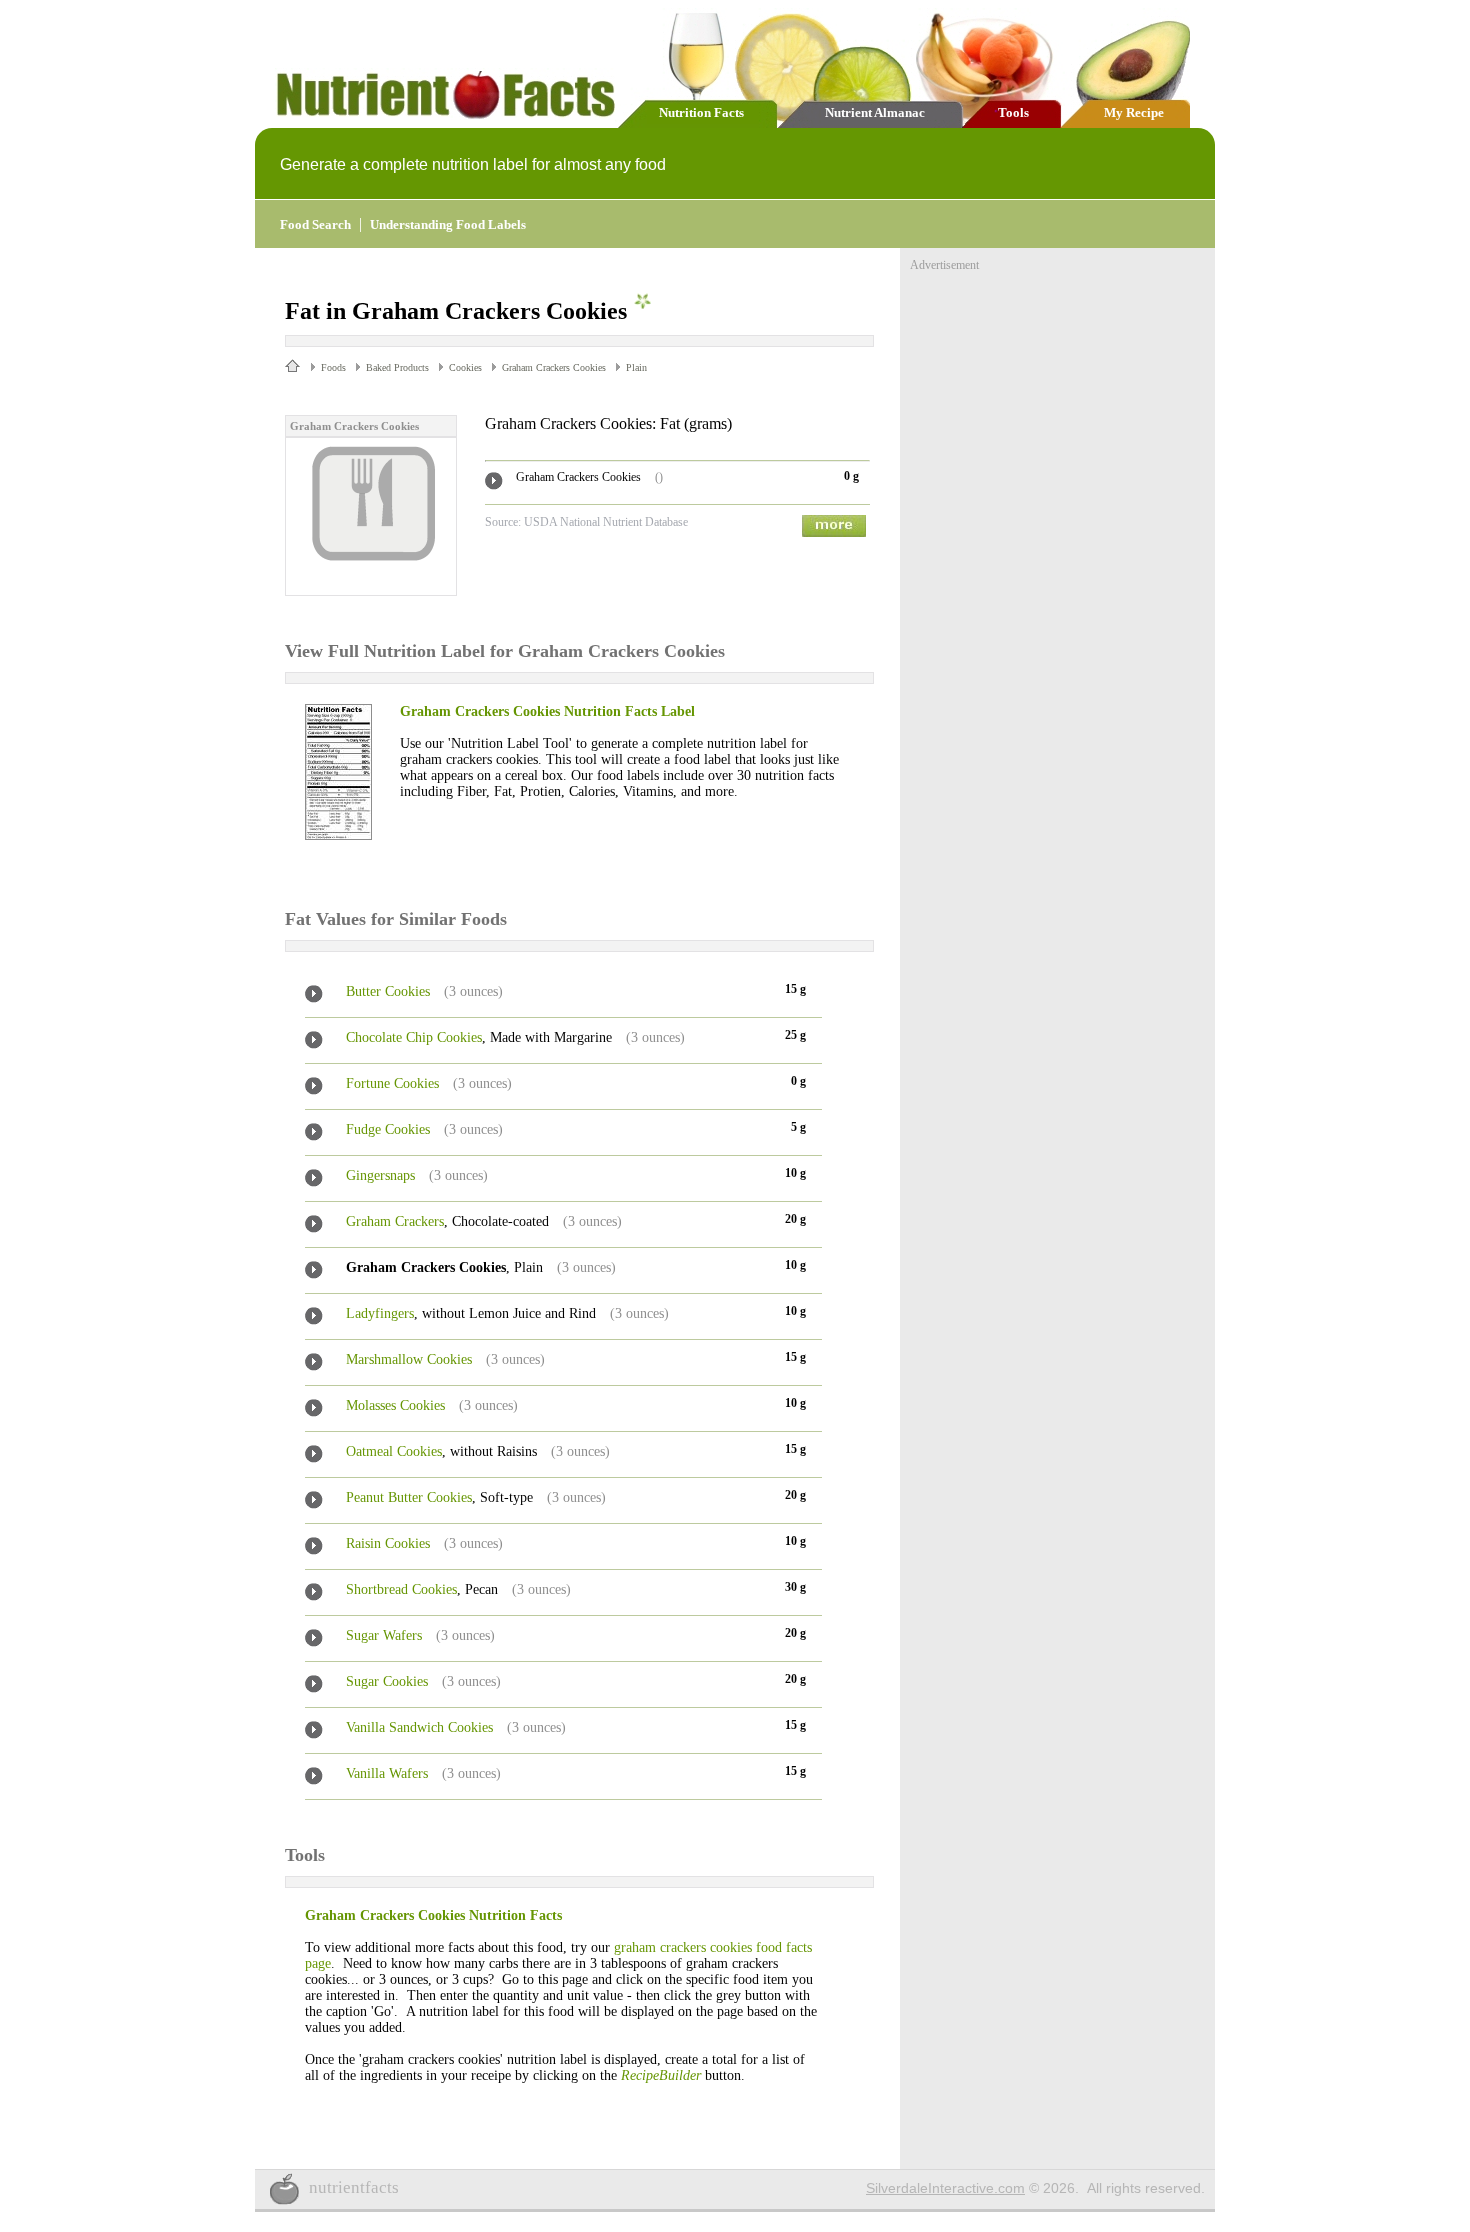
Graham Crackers (395, 1221)
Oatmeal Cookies (394, 1451)
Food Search (315, 224)
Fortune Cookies (392, 1083)
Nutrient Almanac (875, 112)
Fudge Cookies (388, 1129)
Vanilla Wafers (387, 1773)
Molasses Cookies (395, 1405)
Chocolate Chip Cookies (414, 1037)
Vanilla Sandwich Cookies (419, 1727)
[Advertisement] (1060, 398)
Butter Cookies (388, 991)
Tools (1013, 112)
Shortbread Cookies (401, 1589)
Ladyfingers (380, 1313)
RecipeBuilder (661, 2075)
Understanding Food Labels (448, 224)
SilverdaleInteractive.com (945, 2188)
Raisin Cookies (388, 1543)
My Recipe (1134, 112)
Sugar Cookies (387, 1681)
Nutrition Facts (701, 112)
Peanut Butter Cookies (409, 1497)
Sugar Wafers (384, 1635)
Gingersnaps (380, 1175)
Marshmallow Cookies (409, 1359)
